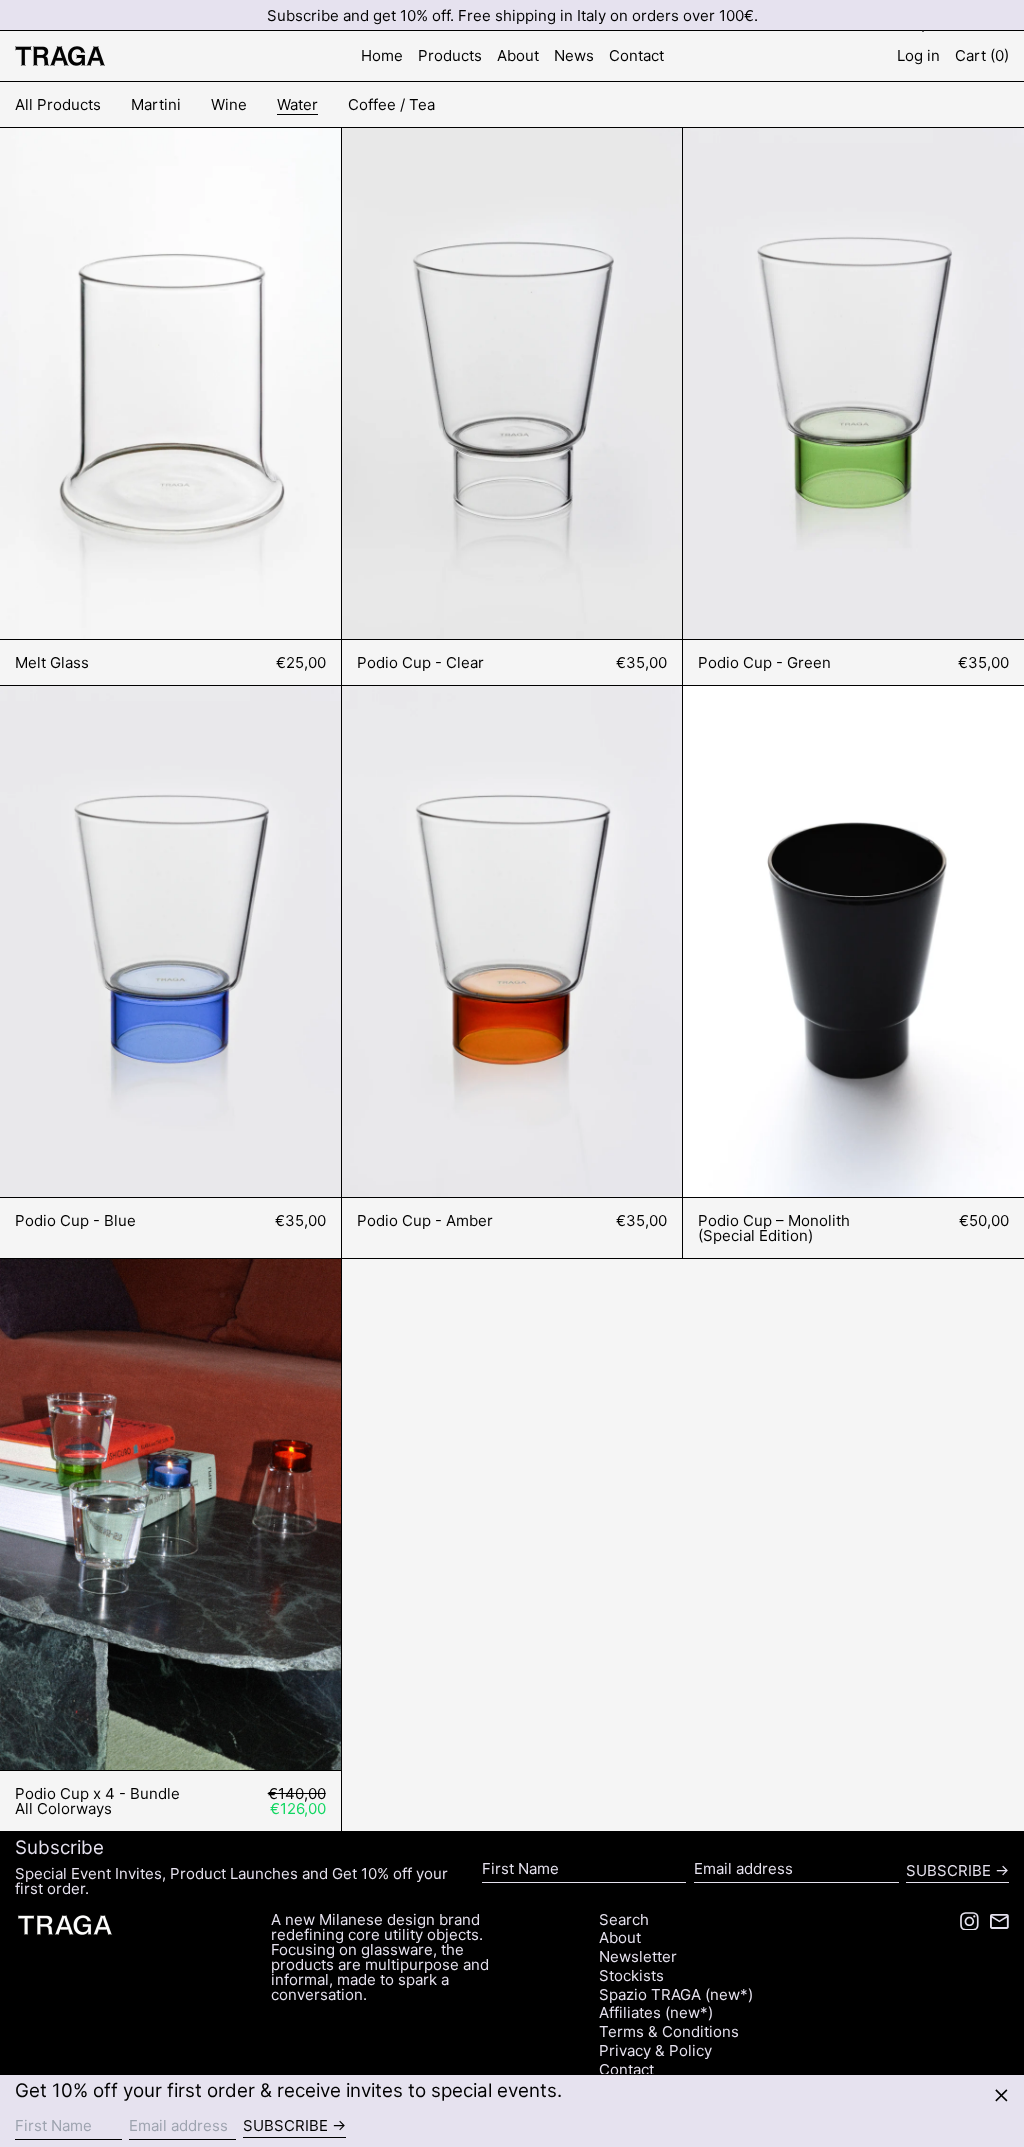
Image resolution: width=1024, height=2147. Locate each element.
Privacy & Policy (655, 2050)
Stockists (631, 1975)
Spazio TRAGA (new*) (676, 1994)
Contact (626, 2069)
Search (624, 1919)
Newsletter (638, 1956)
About (620, 1937)
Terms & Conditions (669, 2031)
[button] (982, 56)
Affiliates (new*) (656, 2012)
